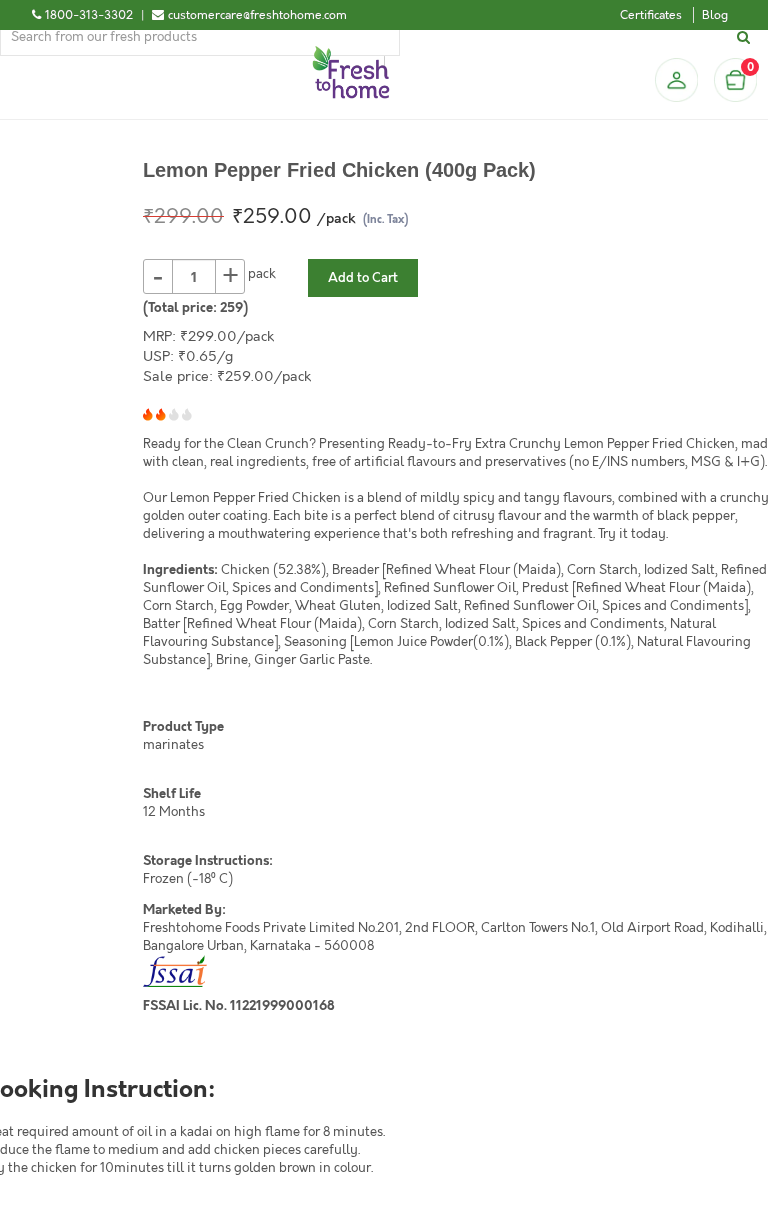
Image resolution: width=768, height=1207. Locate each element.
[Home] (351, 54)
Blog (715, 15)
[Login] (676, 80)
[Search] (746, 37)
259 (231, 308)
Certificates (651, 15)
